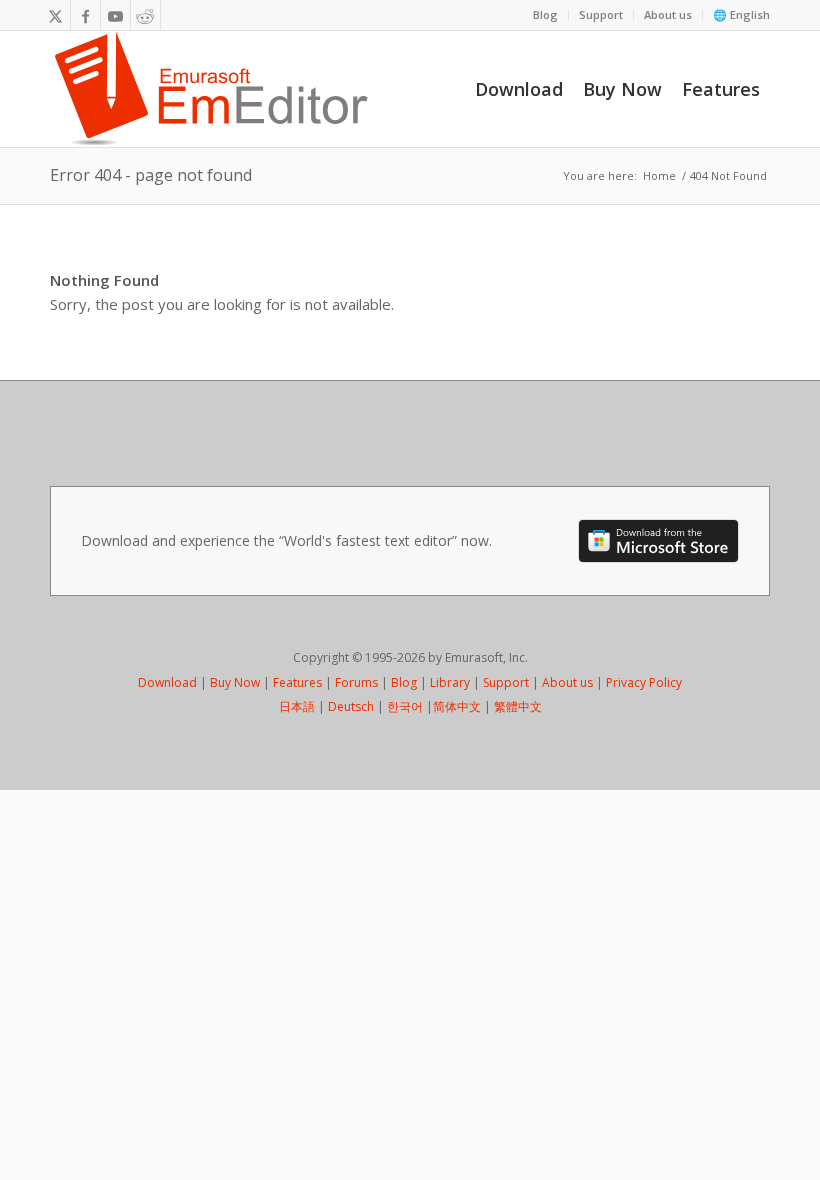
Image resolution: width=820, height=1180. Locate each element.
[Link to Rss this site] (176, 15)
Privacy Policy (644, 682)
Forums (356, 682)
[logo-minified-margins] (211, 89)
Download (167, 682)
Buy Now (235, 682)
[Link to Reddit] (145, 15)
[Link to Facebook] (85, 15)
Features (297, 682)
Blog (545, 14)
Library (450, 682)
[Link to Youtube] (115, 15)
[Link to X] (55, 15)
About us (668, 14)
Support (601, 14)
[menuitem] (546, 15)
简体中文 (457, 706)
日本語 (297, 706)
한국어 (405, 706)
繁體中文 (518, 706)
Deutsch (351, 706)
